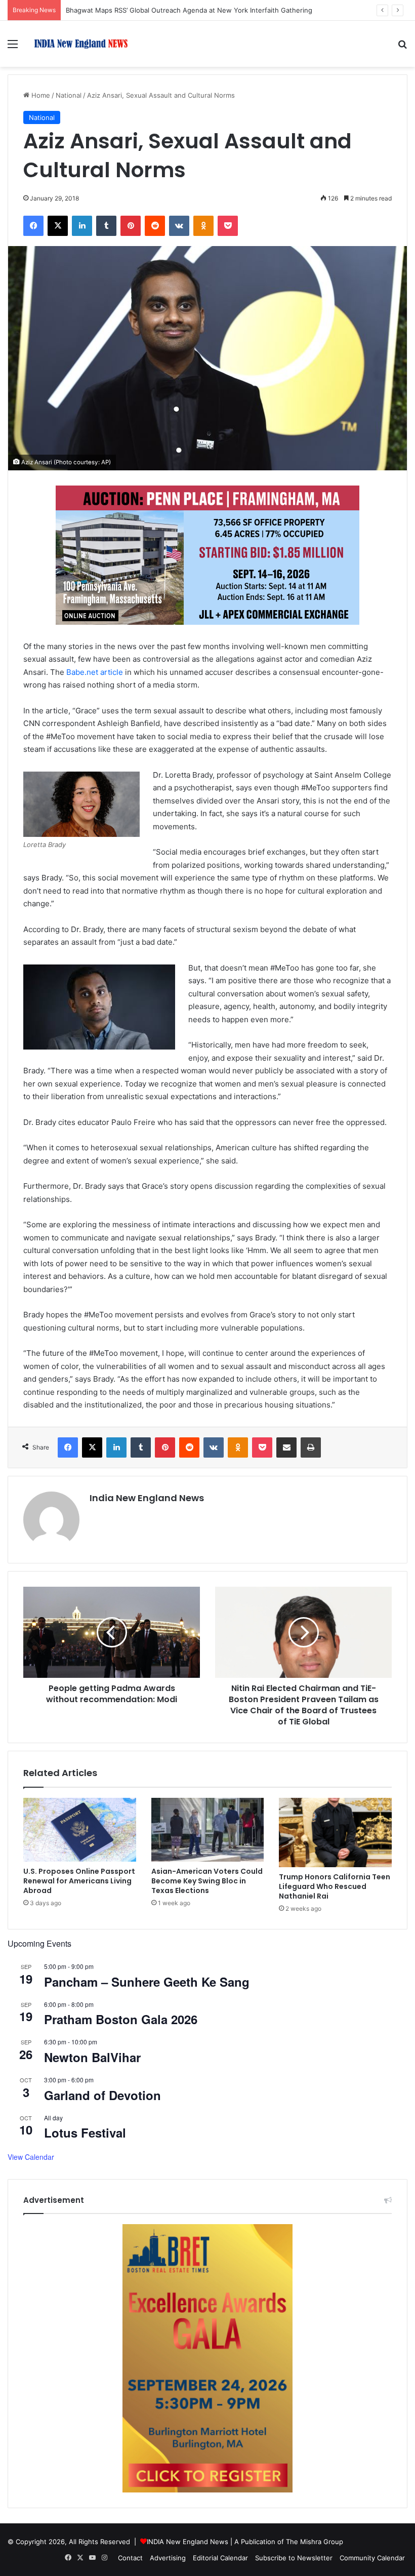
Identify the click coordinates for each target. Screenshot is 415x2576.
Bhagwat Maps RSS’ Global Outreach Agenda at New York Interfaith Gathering (189, 10)
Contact (130, 2558)
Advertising (168, 2558)
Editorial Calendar (220, 2558)
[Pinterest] (131, 226)
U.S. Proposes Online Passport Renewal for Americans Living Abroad (79, 1881)
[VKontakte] (179, 226)
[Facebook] (33, 226)
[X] (58, 226)
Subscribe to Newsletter (294, 2558)
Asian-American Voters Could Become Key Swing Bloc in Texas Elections (207, 1881)
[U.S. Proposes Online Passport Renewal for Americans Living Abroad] (80, 1830)
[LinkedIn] (82, 226)
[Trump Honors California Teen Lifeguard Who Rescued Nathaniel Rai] (335, 1833)
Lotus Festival (85, 2132)
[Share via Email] (286, 1447)
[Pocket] (228, 226)
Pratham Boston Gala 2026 (121, 2019)
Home (40, 95)
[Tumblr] (106, 226)
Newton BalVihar (92, 2057)
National (69, 95)
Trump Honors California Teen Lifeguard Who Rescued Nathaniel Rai (335, 1886)
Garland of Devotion (102, 2095)
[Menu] (13, 47)
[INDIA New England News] (81, 44)
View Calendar (31, 2157)
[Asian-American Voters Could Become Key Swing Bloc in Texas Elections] (208, 1830)
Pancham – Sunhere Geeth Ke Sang (147, 1982)
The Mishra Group (315, 2542)
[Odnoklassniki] (203, 226)
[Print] (311, 1447)
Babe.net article (95, 672)
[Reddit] (155, 226)
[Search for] (402, 47)
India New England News (147, 1498)
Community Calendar (372, 2558)
